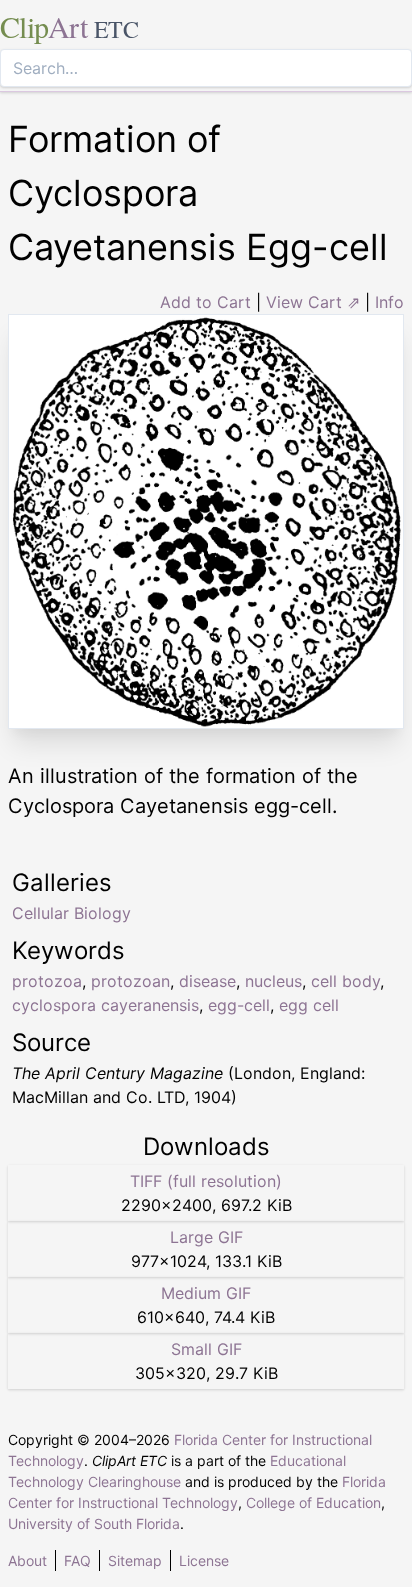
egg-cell (239, 1005)
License (204, 1560)
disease (207, 981)
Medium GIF (206, 1293)
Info (389, 302)
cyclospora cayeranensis (105, 1005)
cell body (345, 981)
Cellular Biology (71, 913)
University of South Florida (94, 1523)
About (27, 1560)
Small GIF (206, 1349)
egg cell (309, 1005)
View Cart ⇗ (313, 302)
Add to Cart (205, 302)
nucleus (273, 981)
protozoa (47, 981)
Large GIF (206, 1237)
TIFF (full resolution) (206, 1181)
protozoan (130, 981)
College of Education (313, 1502)
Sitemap (135, 1560)
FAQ (77, 1560)
